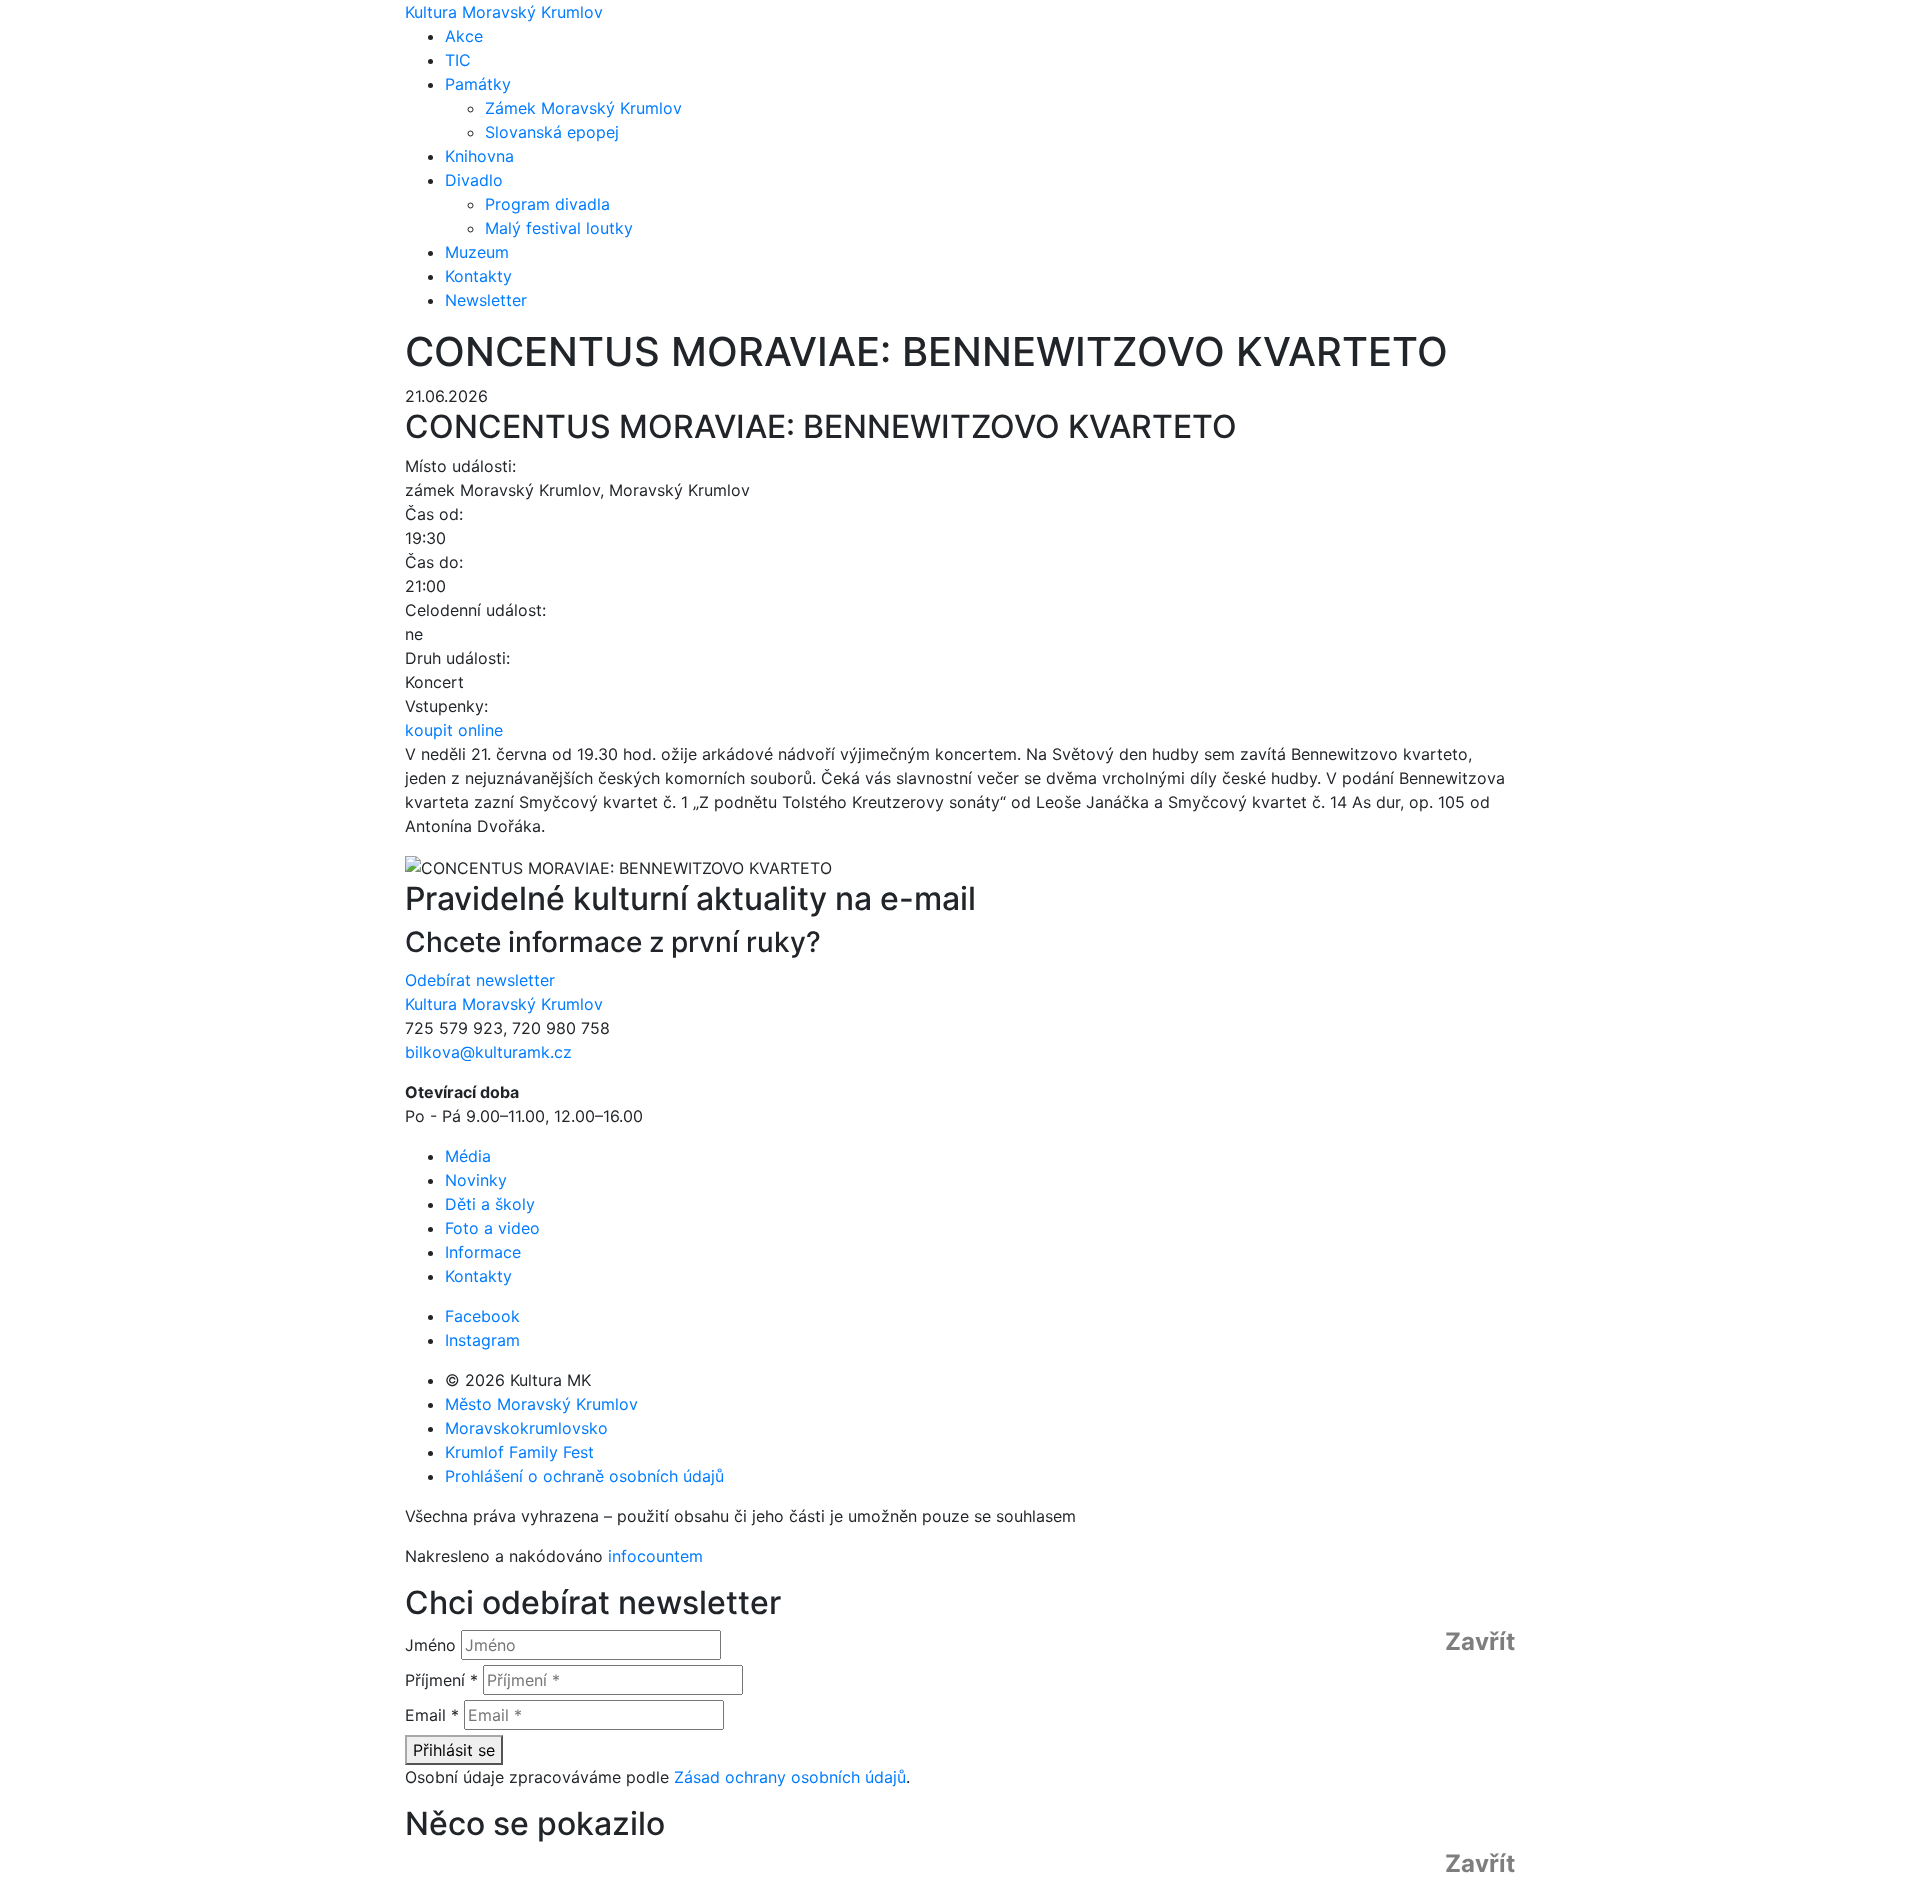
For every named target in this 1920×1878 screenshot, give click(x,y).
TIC (458, 60)
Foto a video (492, 1228)
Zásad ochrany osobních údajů (790, 1777)
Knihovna (479, 156)
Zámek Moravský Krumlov (583, 108)
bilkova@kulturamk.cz (488, 1052)
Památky (478, 84)
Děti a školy (490, 1204)
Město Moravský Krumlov (541, 1404)
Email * (432, 1715)
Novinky (476, 1180)
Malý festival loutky (559, 228)
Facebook (482, 1316)
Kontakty (478, 276)
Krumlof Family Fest (519, 1452)
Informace (483, 1252)
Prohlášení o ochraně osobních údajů (584, 1476)
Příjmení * (441, 1680)
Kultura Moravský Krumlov (504, 12)
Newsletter (486, 300)
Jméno (430, 1645)
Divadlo (474, 180)
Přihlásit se (454, 1750)
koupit (454, 730)
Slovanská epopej (552, 132)
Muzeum (477, 252)
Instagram (482, 1340)
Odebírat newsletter (480, 980)
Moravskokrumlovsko (526, 1428)
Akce (464, 36)
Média (468, 1156)
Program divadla (547, 204)
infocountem (655, 1556)
